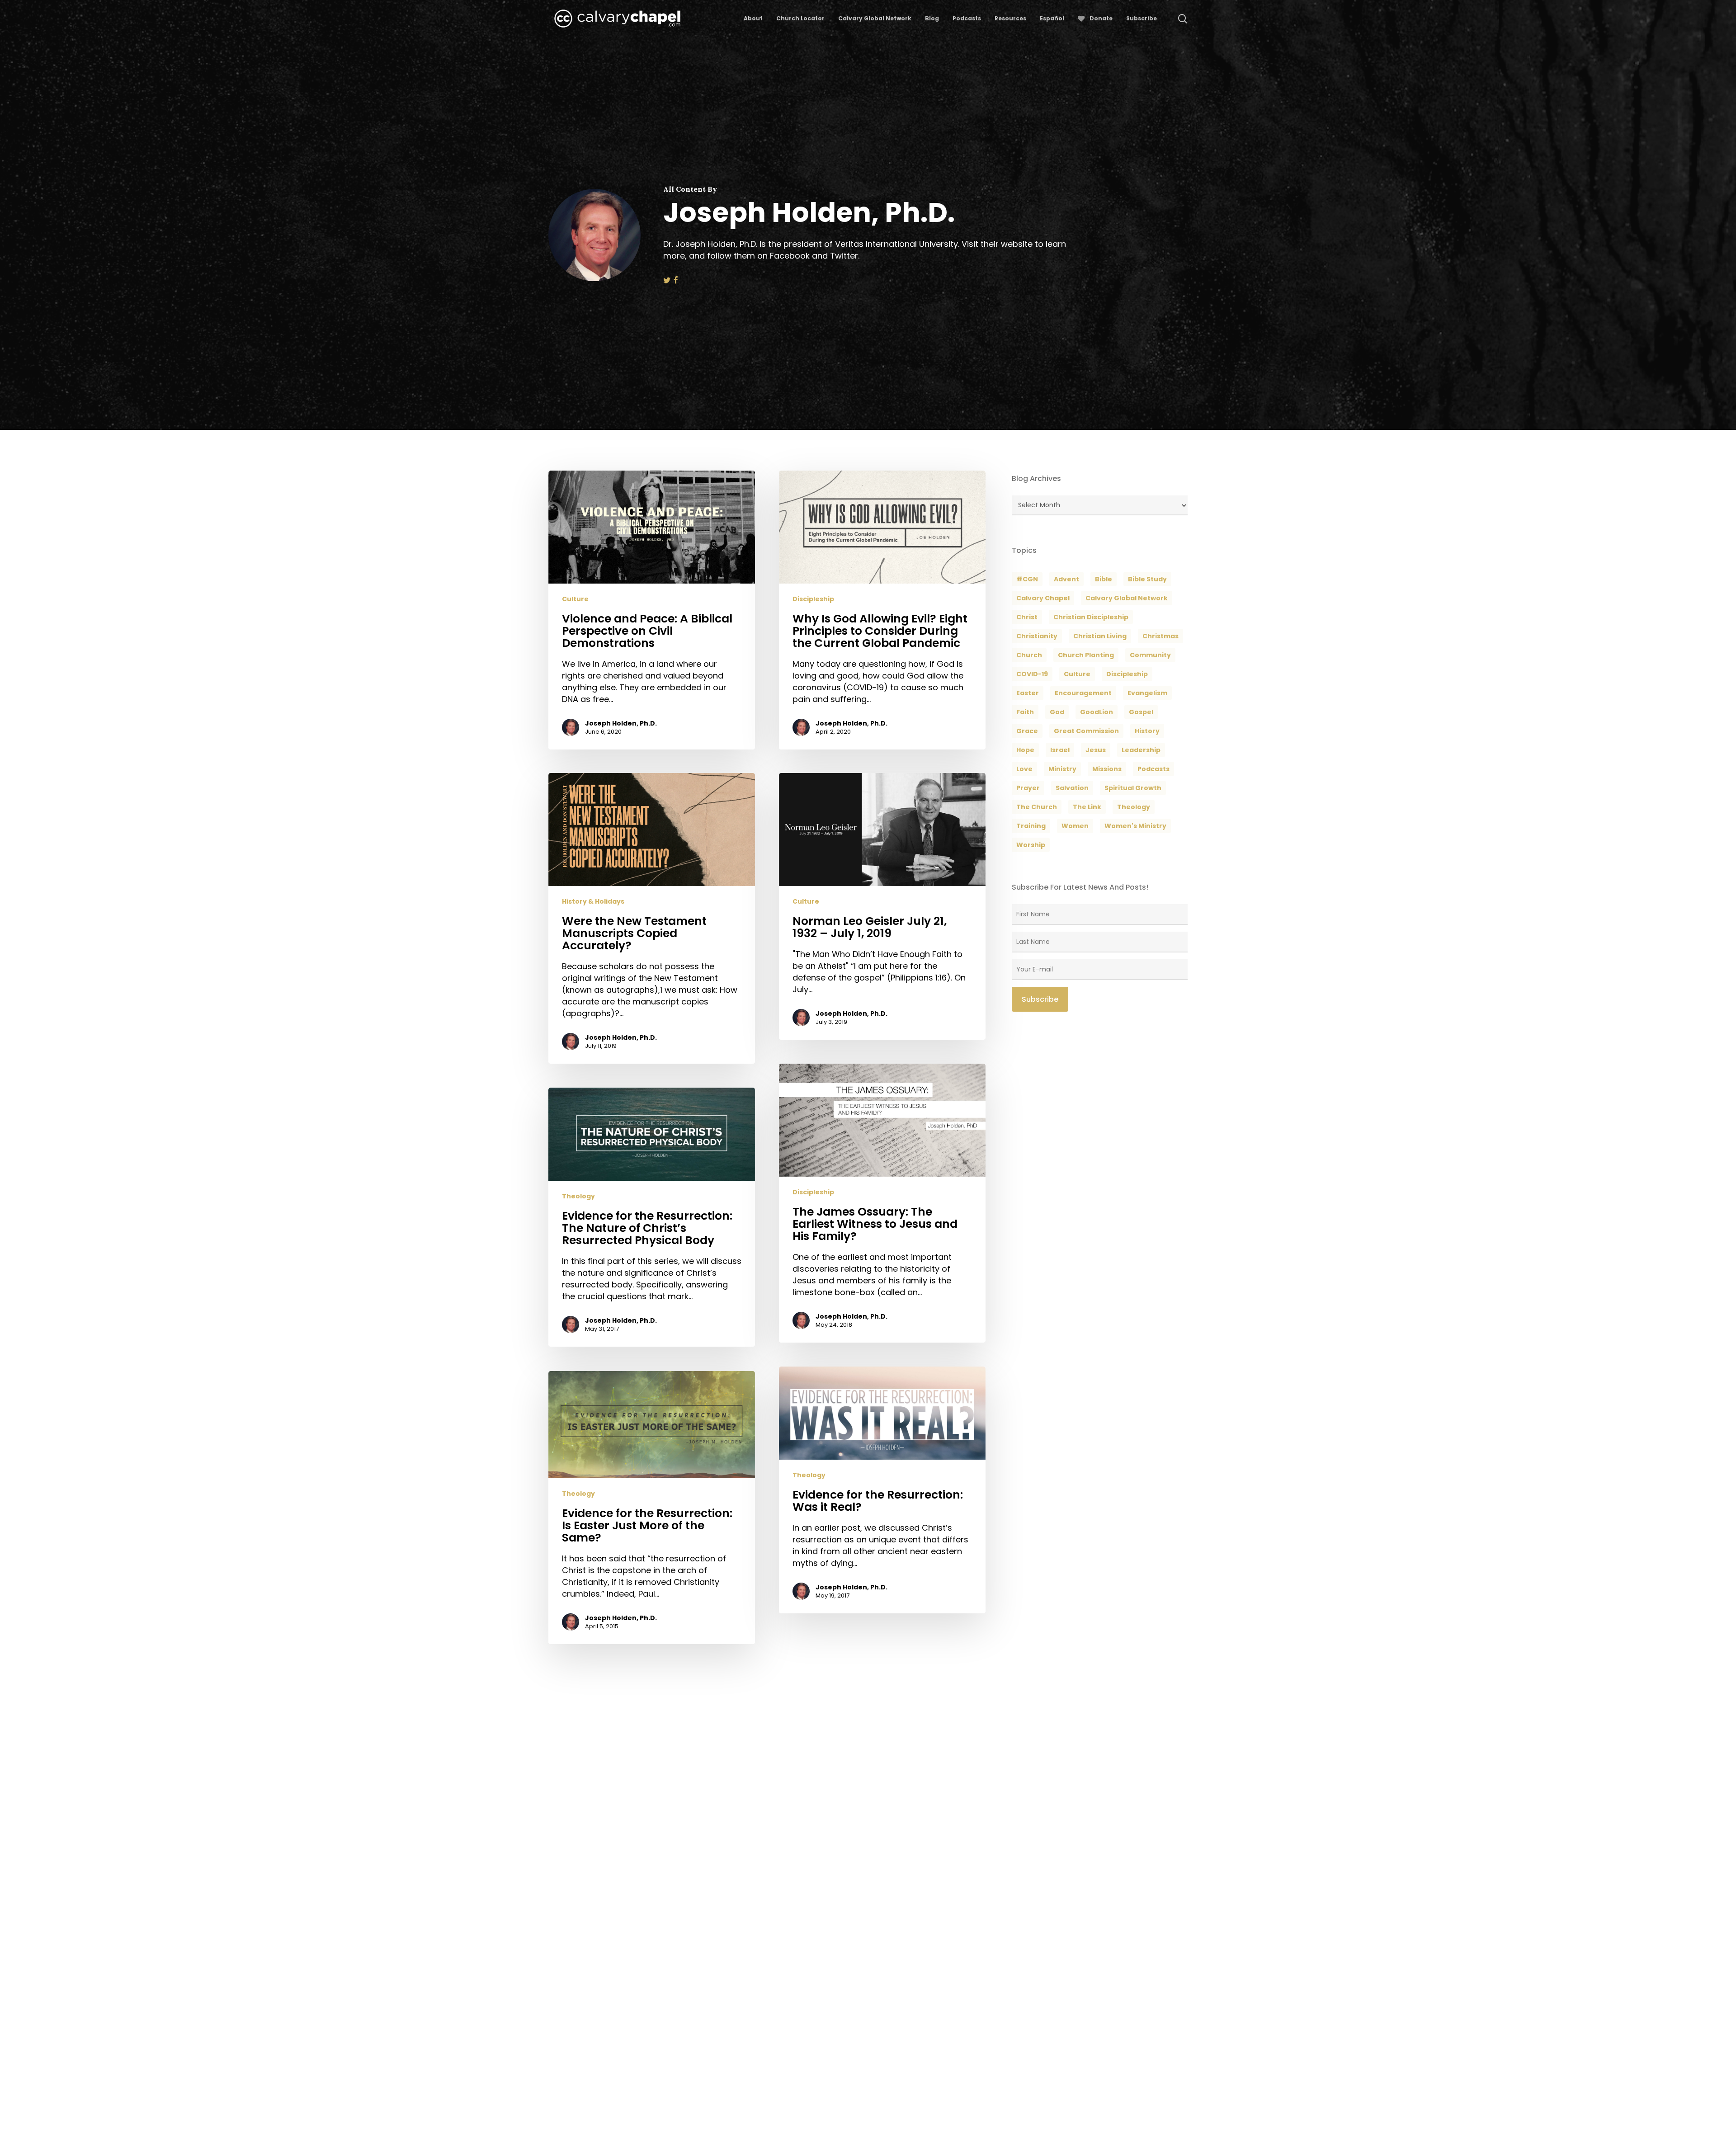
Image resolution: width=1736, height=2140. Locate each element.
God (1057, 712)
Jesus (1096, 750)
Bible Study (1147, 579)
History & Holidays (593, 902)
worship (1031, 845)
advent (1066, 579)
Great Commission (1086, 731)
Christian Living (1100, 636)
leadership (1141, 750)
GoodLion (1097, 712)
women (1075, 826)
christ (1027, 617)
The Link (1087, 807)
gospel (1141, 712)
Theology (578, 1196)
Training (1031, 826)
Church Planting (1086, 655)
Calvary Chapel (1043, 598)
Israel (1060, 750)
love (1024, 769)
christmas (1160, 636)
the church (1037, 807)
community (1150, 655)
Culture (575, 599)
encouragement (1083, 693)
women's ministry (1135, 826)
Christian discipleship (1091, 617)
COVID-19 (1032, 674)
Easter (1028, 693)
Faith (1025, 712)
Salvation (1072, 788)
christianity (1037, 636)
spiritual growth (1133, 788)
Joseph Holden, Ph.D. (621, 723)
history (1147, 731)
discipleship (1127, 674)
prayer (1028, 788)
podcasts (1153, 769)
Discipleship (813, 599)
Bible (1104, 579)
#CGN (1027, 579)
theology (1134, 807)
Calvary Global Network (1127, 598)
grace (1027, 731)
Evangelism (1147, 693)
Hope (1025, 750)
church (1029, 655)
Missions (1107, 769)
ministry (1062, 769)
